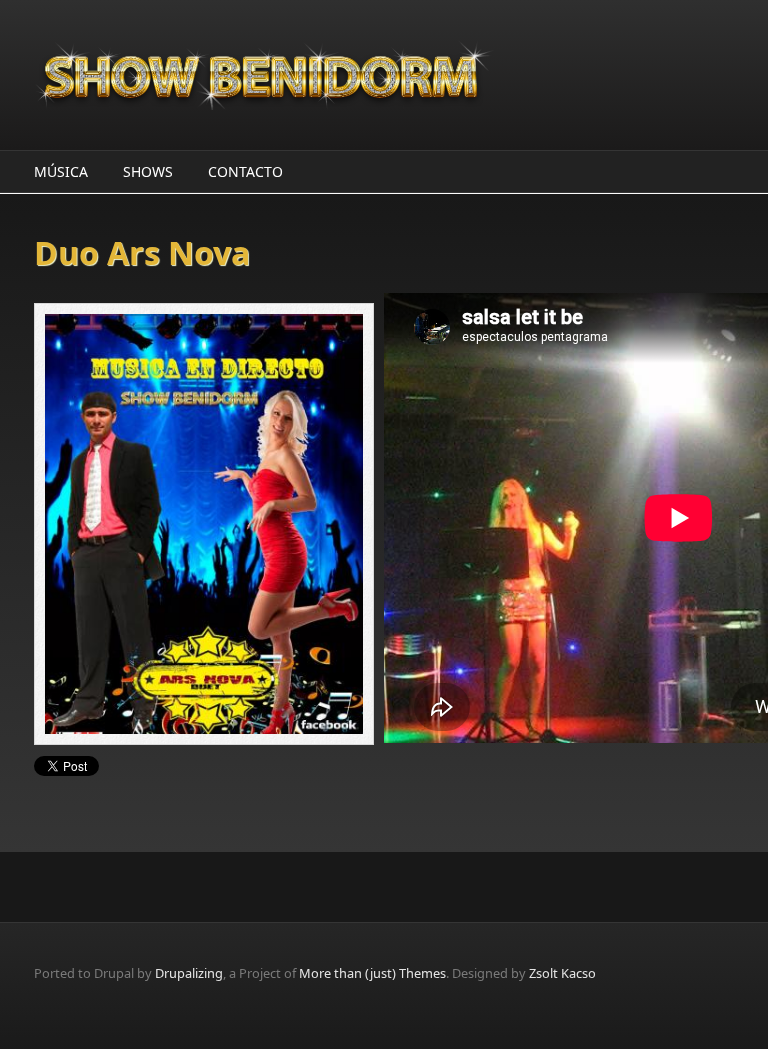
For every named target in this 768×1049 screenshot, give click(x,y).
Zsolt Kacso (562, 973)
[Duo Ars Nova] (209, 524)
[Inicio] (264, 75)
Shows (148, 171)
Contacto (245, 171)
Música (61, 171)
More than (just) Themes (372, 973)
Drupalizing (189, 973)
